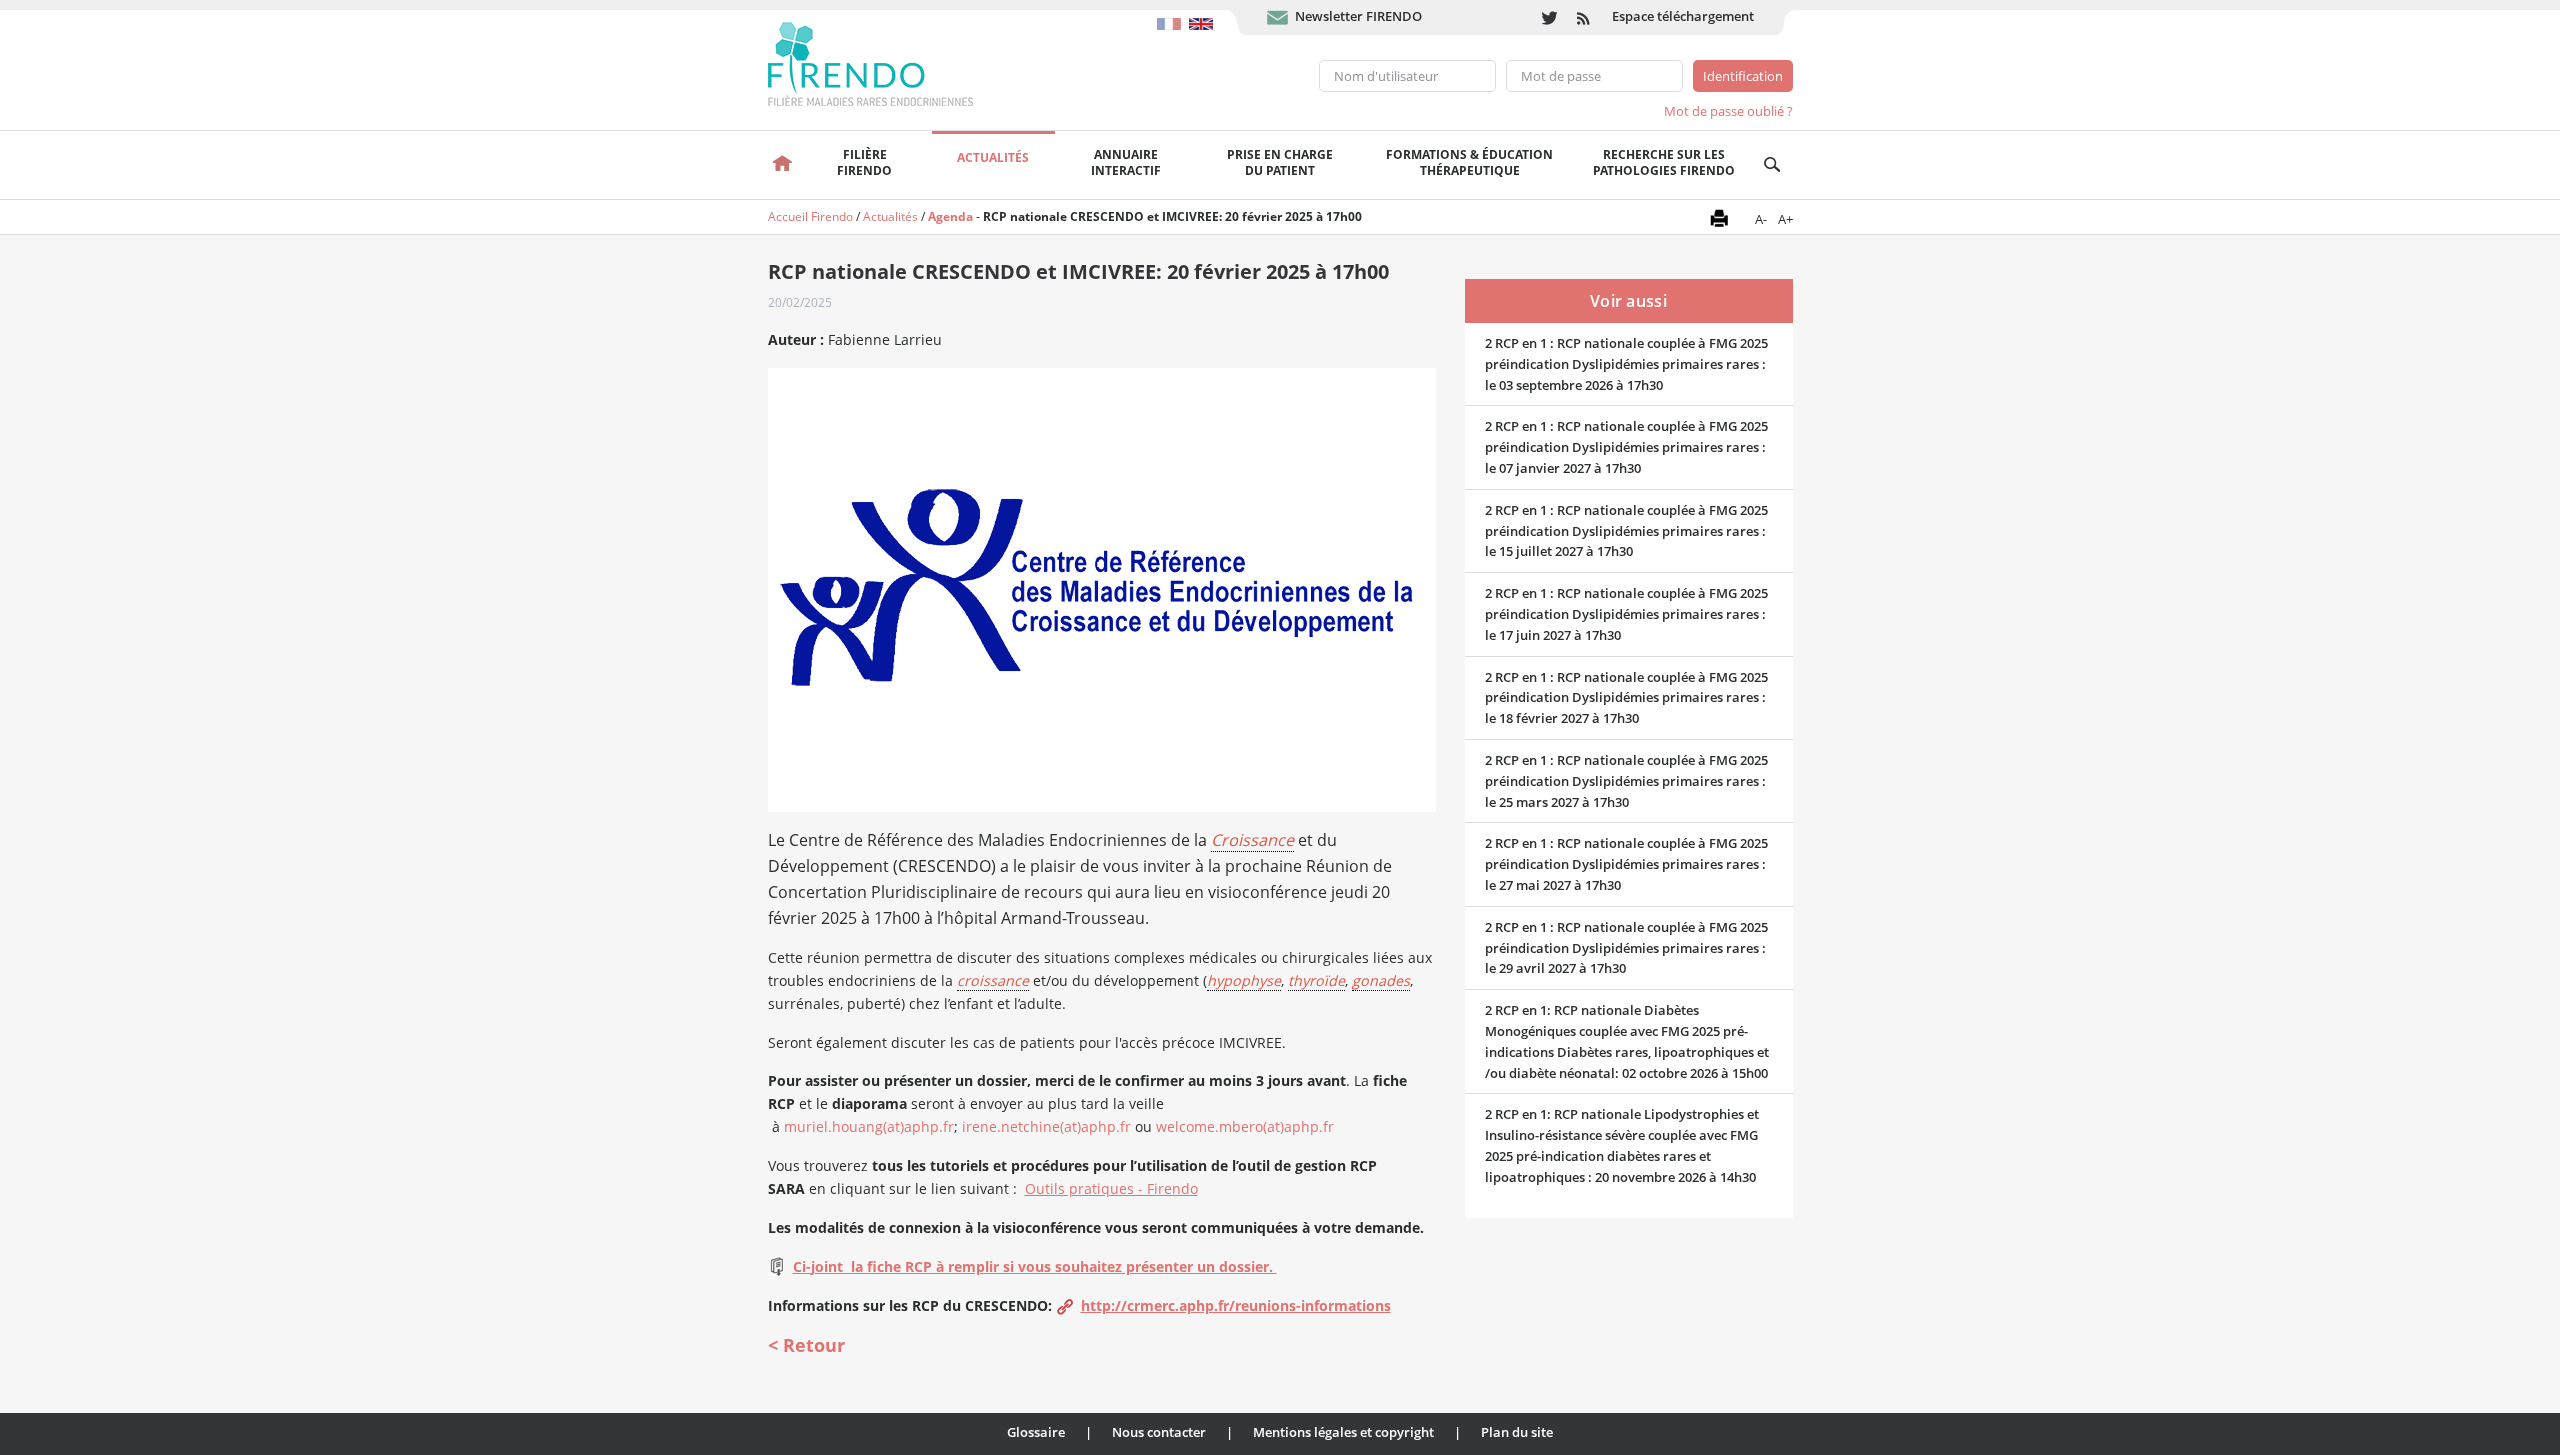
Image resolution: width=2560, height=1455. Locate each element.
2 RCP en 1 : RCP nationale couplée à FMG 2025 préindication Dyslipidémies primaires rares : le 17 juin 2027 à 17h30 (1626, 614)
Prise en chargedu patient (1280, 162)
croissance (993, 980)
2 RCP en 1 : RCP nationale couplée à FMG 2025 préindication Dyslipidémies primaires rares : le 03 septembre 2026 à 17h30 (1626, 364)
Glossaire (1036, 1432)
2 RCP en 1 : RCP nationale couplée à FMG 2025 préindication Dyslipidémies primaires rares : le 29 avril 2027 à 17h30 (1626, 948)
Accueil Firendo (810, 216)
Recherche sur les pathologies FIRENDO (1664, 162)
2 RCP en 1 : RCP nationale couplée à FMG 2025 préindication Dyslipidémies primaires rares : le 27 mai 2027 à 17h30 (1626, 864)
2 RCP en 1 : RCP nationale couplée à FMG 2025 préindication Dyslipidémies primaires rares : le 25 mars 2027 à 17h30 (1626, 781)
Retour (814, 1345)
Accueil (783, 165)
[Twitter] (1549, 17)
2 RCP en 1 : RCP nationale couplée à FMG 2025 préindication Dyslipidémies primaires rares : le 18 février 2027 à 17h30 (1626, 698)
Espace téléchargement (1683, 16)
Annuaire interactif (1126, 162)
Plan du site (1517, 1432)
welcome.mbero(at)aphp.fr (1243, 1126)
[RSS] (1584, 17)
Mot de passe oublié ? (1728, 111)
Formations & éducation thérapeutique (1469, 162)
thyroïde (1316, 980)
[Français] (1173, 14)
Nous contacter (1159, 1432)
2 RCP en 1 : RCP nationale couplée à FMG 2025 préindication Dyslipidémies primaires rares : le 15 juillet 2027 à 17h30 (1626, 531)
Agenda (950, 216)
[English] (1203, 14)
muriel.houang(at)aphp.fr (869, 1126)
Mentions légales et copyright (1343, 1432)
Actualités (993, 157)
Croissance (1252, 840)
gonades (1381, 980)
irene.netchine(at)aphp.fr (1046, 1126)
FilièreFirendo (864, 162)
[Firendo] (889, 62)
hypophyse (1244, 980)
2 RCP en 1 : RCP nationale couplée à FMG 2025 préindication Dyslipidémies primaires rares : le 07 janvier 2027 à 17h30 (1626, 447)
